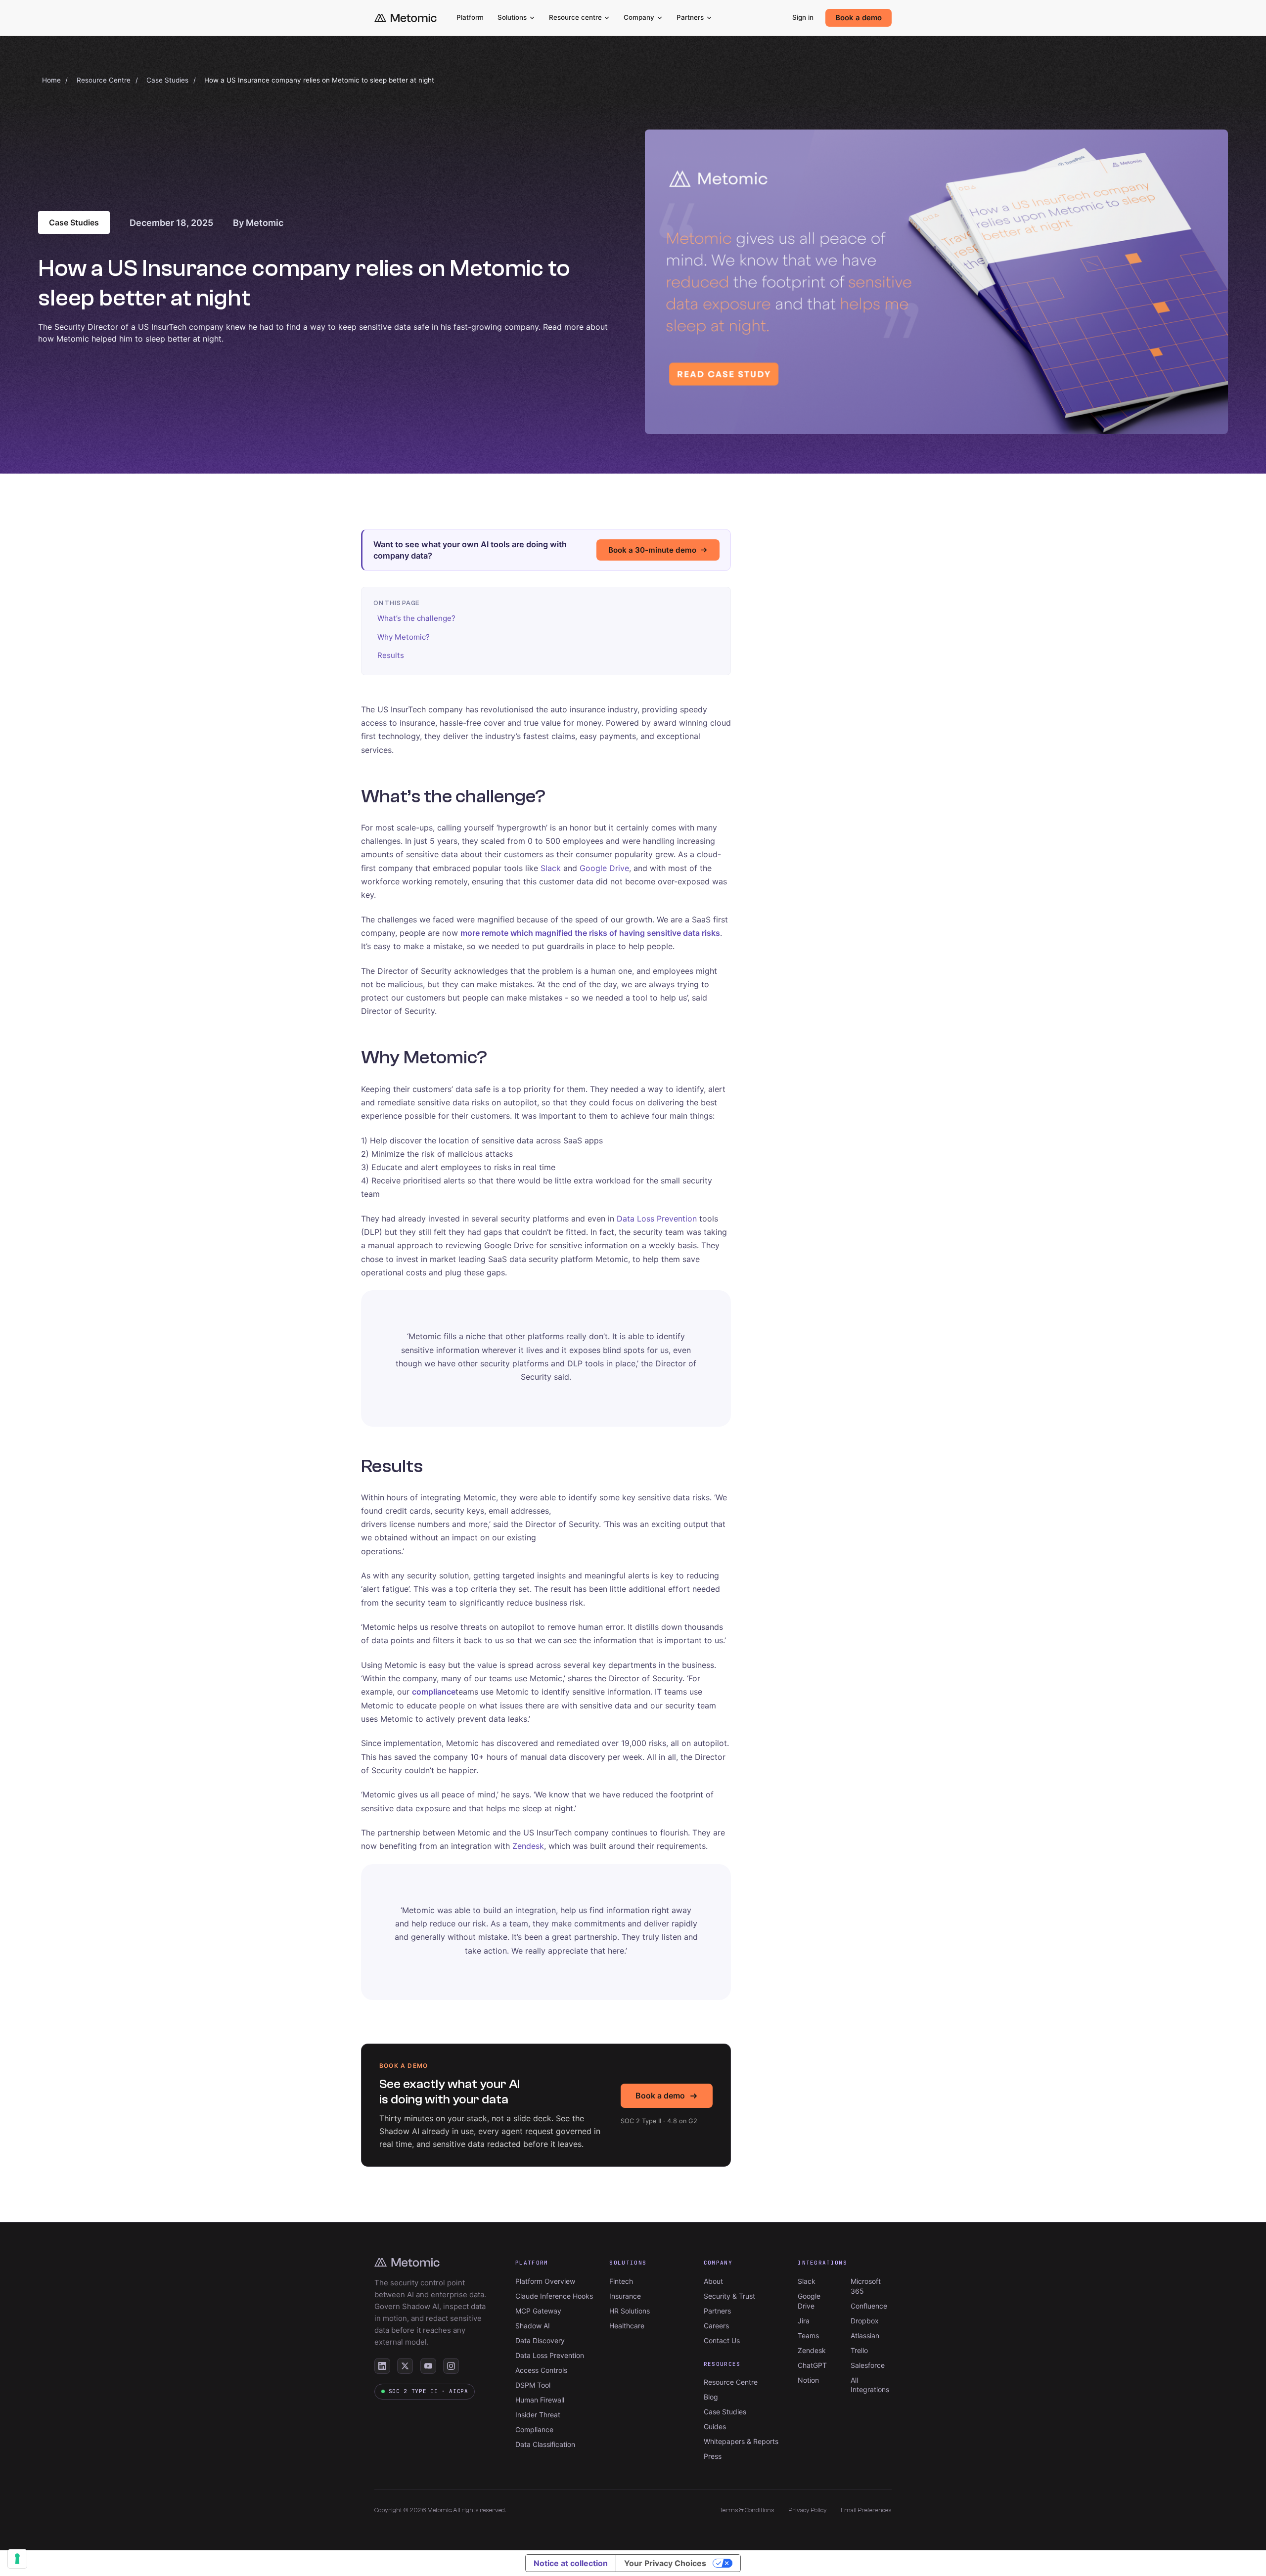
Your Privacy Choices (665, 2563)
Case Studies (167, 80)
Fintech (621, 2281)
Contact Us (722, 2340)
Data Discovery (540, 2340)
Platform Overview (545, 2281)
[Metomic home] (406, 18)
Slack (551, 868)
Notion (808, 2380)
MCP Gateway (538, 2311)
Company (639, 17)
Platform (470, 17)
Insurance (625, 2296)
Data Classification (545, 2444)
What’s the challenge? (416, 618)
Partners (690, 17)
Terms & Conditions (747, 2510)
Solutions (512, 17)
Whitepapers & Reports (741, 2441)
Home (51, 80)
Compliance (534, 2429)
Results (391, 655)
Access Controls (541, 2370)
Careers (716, 2326)
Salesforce (868, 2365)
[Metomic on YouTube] (428, 2366)
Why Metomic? (404, 637)
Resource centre (575, 17)
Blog (711, 2397)
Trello (859, 2350)
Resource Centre (104, 80)
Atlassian (865, 2336)
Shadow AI (533, 2326)
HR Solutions (630, 2311)
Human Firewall (540, 2400)
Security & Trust (729, 2296)
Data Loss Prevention (657, 1219)
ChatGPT (812, 2365)
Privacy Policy (808, 2510)
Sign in (803, 17)
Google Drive (604, 868)
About (713, 2281)
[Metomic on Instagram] (451, 2366)
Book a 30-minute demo (652, 550)
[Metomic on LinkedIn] (382, 2366)
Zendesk (528, 1846)
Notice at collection (571, 2563)
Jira (804, 2321)
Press (713, 2456)
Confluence (869, 2306)
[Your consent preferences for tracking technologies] (17, 2559)
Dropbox (865, 2321)
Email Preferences (866, 2510)
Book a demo (859, 18)
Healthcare (627, 2326)
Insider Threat (538, 2415)
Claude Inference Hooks (554, 2296)
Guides (715, 2426)
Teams (808, 2336)
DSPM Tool (533, 2385)
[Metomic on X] (405, 2366)
